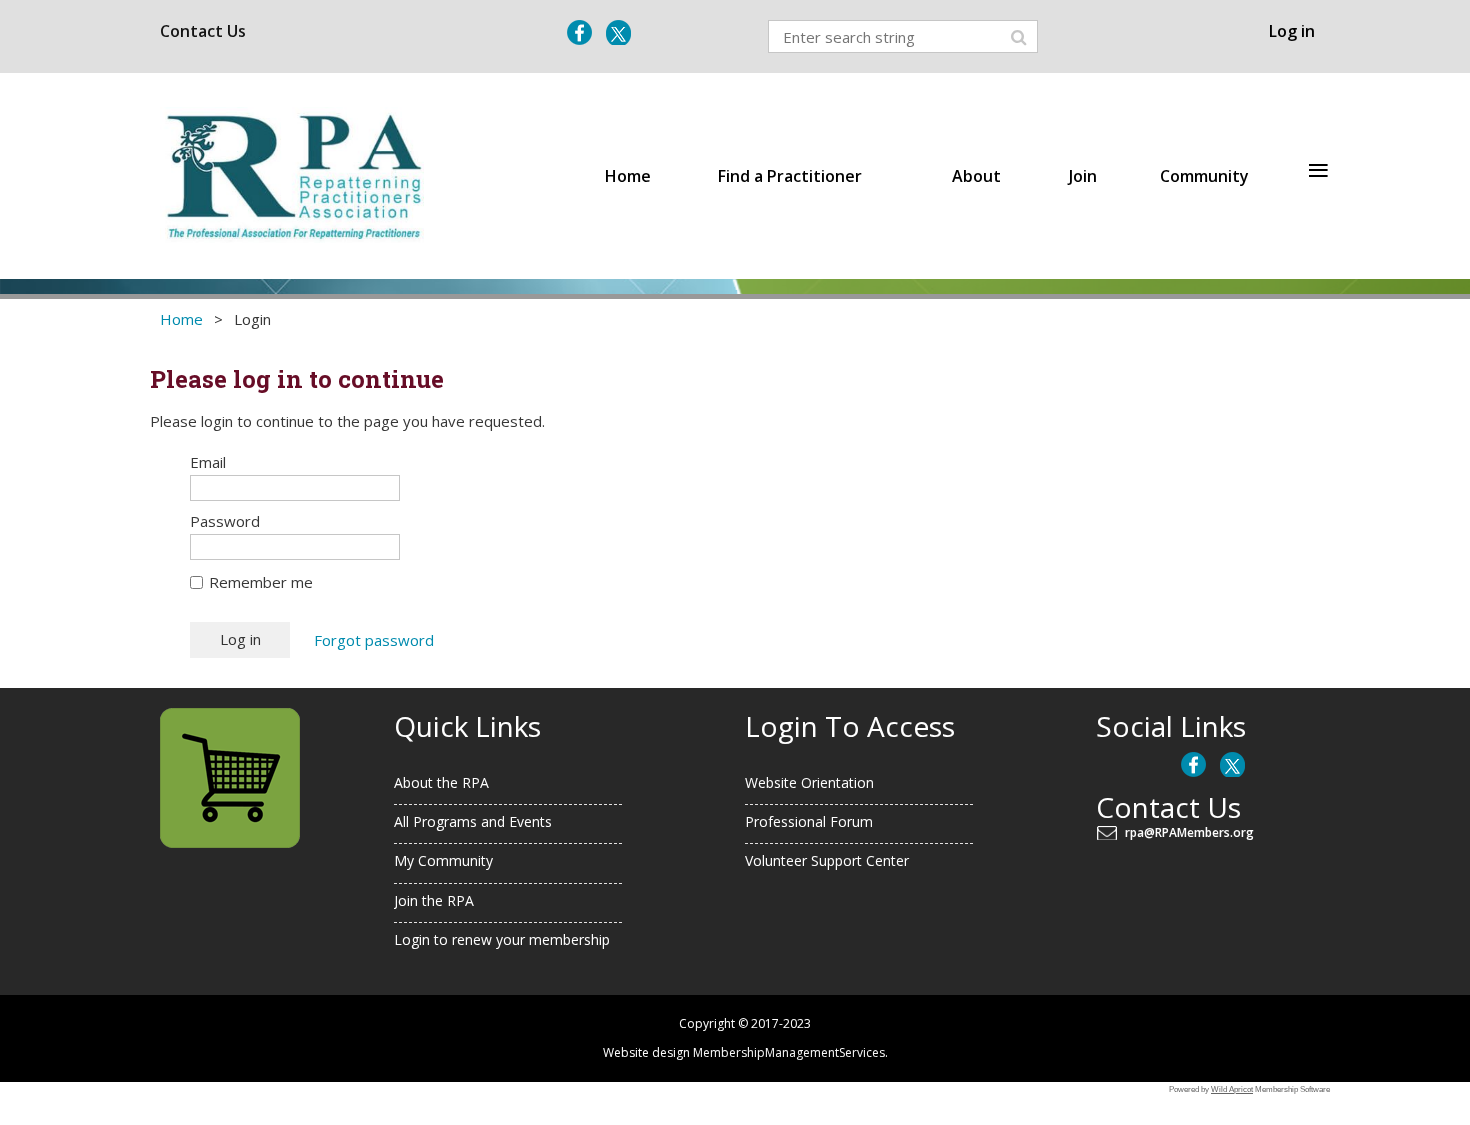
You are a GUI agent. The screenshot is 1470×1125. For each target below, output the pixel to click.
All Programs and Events (473, 821)
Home (181, 319)
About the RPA (441, 782)
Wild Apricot (1232, 1089)
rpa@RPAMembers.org (1192, 832)
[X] (618, 32)
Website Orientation (809, 782)
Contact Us (203, 31)
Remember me (261, 582)
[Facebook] (579, 32)
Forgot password (374, 640)
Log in (1292, 31)
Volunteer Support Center (827, 860)
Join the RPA (434, 900)
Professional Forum (809, 821)
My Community (443, 860)
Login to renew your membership (502, 939)
